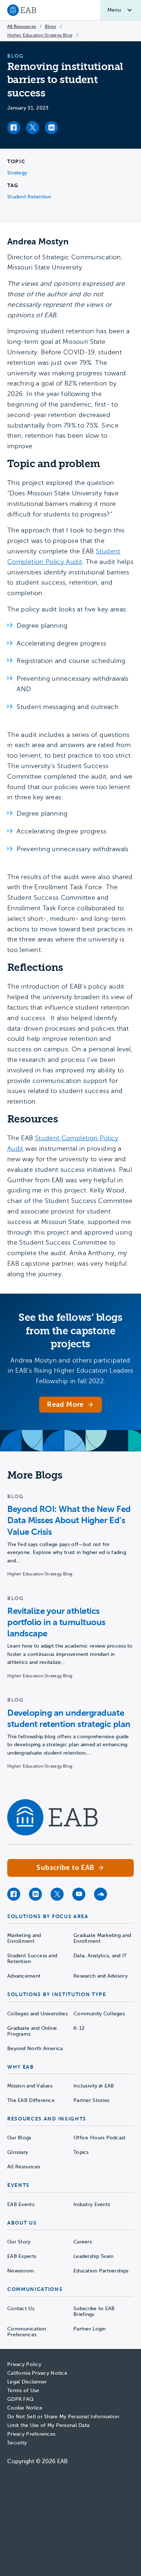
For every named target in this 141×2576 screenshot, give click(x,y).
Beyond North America (35, 2049)
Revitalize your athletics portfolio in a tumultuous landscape (56, 1622)
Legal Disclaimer (27, 2382)
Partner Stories (91, 2100)
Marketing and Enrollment (24, 1938)
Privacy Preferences (31, 2434)
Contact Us (21, 2309)
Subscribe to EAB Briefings (94, 2311)
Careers (83, 2242)
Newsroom (21, 2271)
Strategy (17, 173)
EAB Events (21, 2204)
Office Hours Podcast (100, 2138)
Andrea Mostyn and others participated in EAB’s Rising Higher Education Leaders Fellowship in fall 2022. (70, 1371)
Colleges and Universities (37, 2014)
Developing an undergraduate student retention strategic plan (69, 1718)
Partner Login (90, 2329)
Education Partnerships (101, 2271)
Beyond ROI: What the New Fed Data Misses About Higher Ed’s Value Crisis (69, 1520)
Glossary (18, 2152)
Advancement (24, 1976)
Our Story (19, 2242)
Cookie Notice (25, 2408)
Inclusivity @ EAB (94, 2086)
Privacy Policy (24, 2364)
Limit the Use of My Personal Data (48, 2425)
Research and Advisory (101, 1976)
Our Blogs (19, 2138)
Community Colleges (99, 2014)
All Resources (22, 26)
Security (17, 2443)
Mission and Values (30, 2086)
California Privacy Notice (37, 2373)
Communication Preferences (27, 2332)
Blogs (50, 26)
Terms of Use (23, 2390)
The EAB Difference (31, 2100)
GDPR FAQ (20, 2399)
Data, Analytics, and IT (100, 1956)
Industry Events (92, 2204)
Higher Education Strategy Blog (40, 35)
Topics (81, 2152)
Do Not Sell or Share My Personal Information (63, 2417)
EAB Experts (22, 2256)
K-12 (79, 2028)
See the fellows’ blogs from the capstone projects (70, 1331)
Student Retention (29, 197)
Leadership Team (93, 2256)
